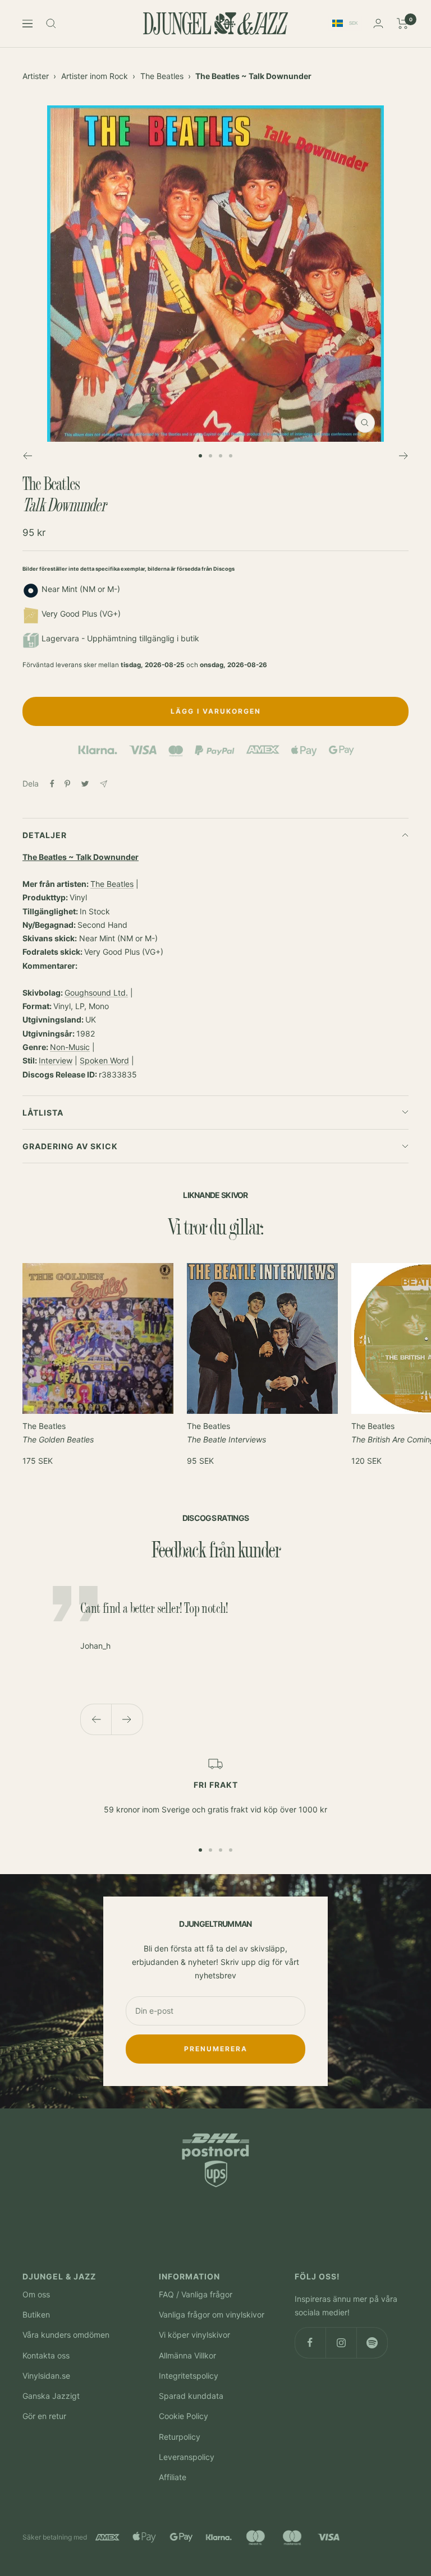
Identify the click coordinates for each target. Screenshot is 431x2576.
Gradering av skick (70, 1146)
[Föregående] (27, 456)
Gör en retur (44, 2416)
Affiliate (173, 2477)
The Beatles (162, 76)
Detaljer (45, 835)
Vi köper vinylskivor (194, 2335)
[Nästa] (404, 456)
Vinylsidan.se (46, 2376)
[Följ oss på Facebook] (310, 2343)
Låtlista (43, 1113)
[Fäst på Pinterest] (67, 784)
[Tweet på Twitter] (85, 784)
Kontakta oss (46, 2355)
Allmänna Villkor (187, 2355)
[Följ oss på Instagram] (341, 2343)
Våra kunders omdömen (66, 2335)
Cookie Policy (184, 2416)
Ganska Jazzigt (51, 2396)
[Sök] (51, 24)
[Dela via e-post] (104, 784)
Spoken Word (104, 1060)
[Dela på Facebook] (52, 784)
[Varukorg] (403, 24)
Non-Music (70, 1047)
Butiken (36, 2314)
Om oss (36, 2294)
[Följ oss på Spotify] (372, 2343)
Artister (36, 76)
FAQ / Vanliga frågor (196, 2294)
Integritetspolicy (189, 2376)
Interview (56, 1060)
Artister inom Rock (95, 76)
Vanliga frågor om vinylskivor (212, 2314)
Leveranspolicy (187, 2457)
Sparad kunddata (191, 2396)
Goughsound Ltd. (96, 993)
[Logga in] (378, 23)
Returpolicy (180, 2437)
